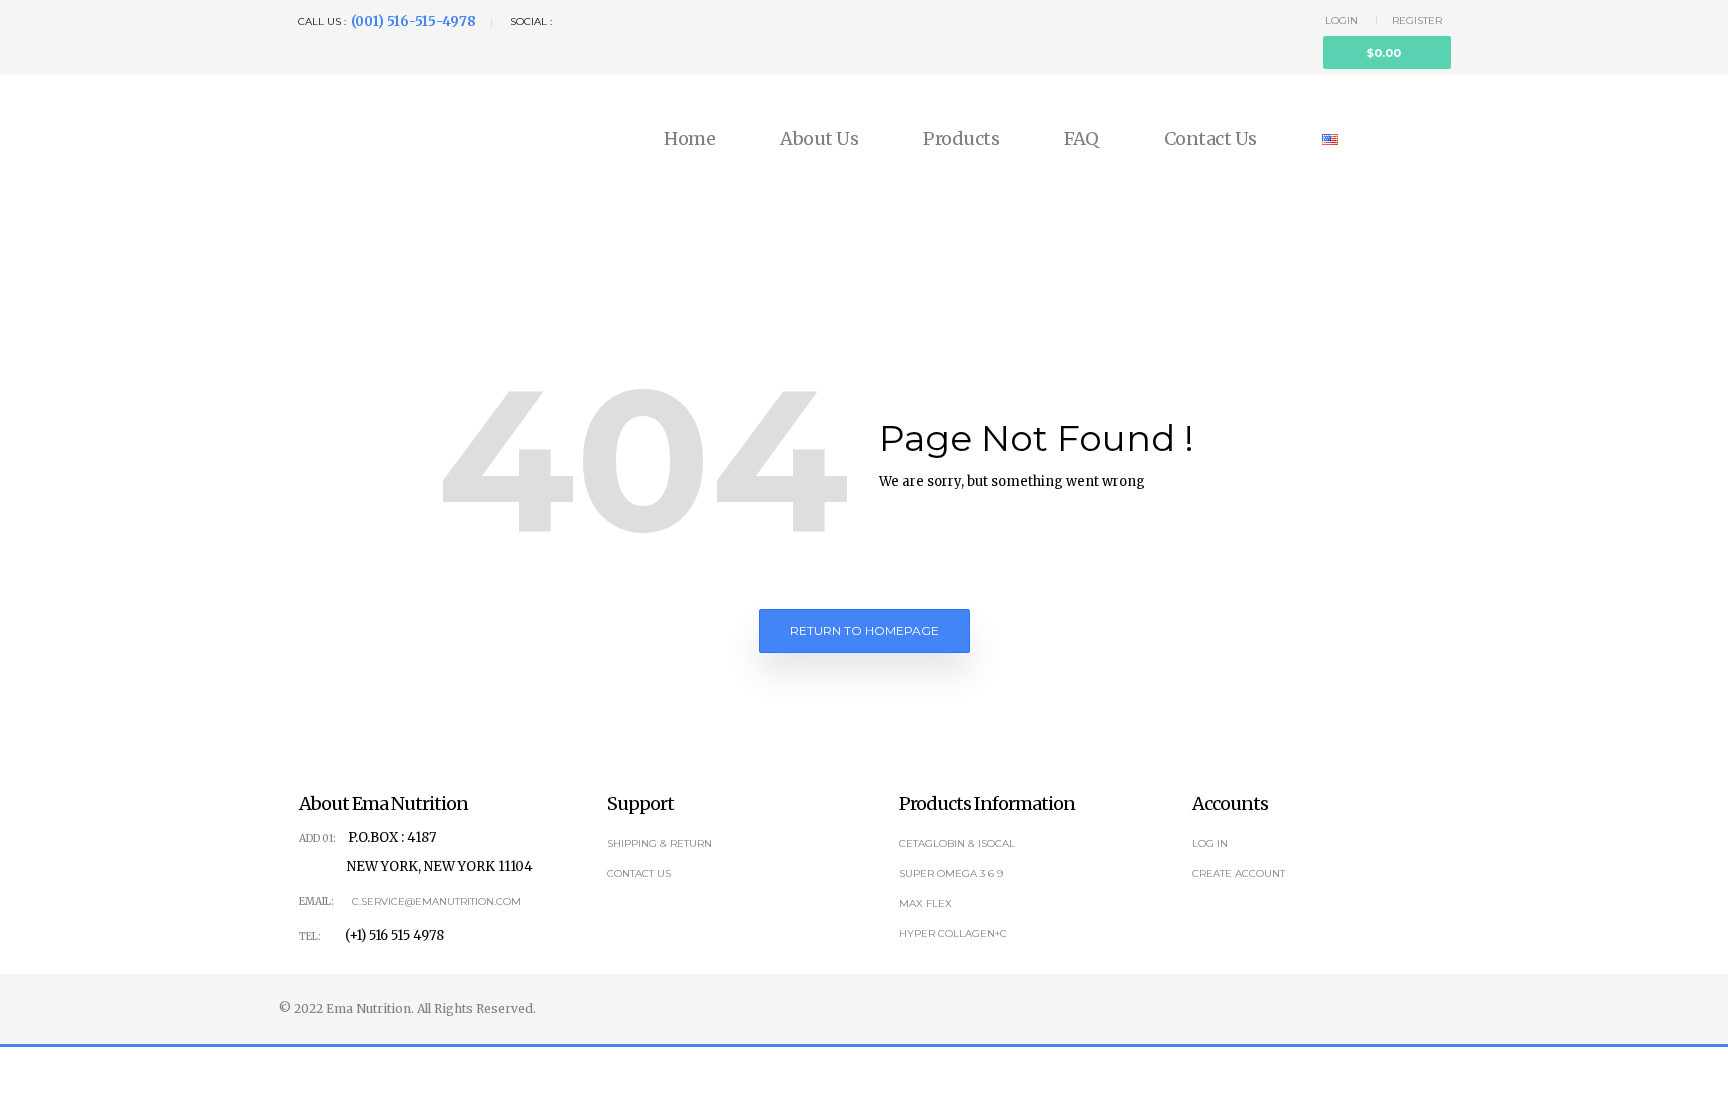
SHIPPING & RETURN (659, 843)
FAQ (1081, 139)
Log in (1210, 843)
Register (1417, 20)
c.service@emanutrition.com (436, 901)
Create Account (1238, 873)
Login (1341, 20)
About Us (819, 139)
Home (689, 139)
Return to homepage (864, 630)
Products (961, 139)
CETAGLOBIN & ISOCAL (957, 843)
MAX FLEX (925, 903)
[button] (1387, 52)
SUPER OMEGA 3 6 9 (951, 873)
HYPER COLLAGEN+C (953, 933)
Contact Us (1210, 139)
